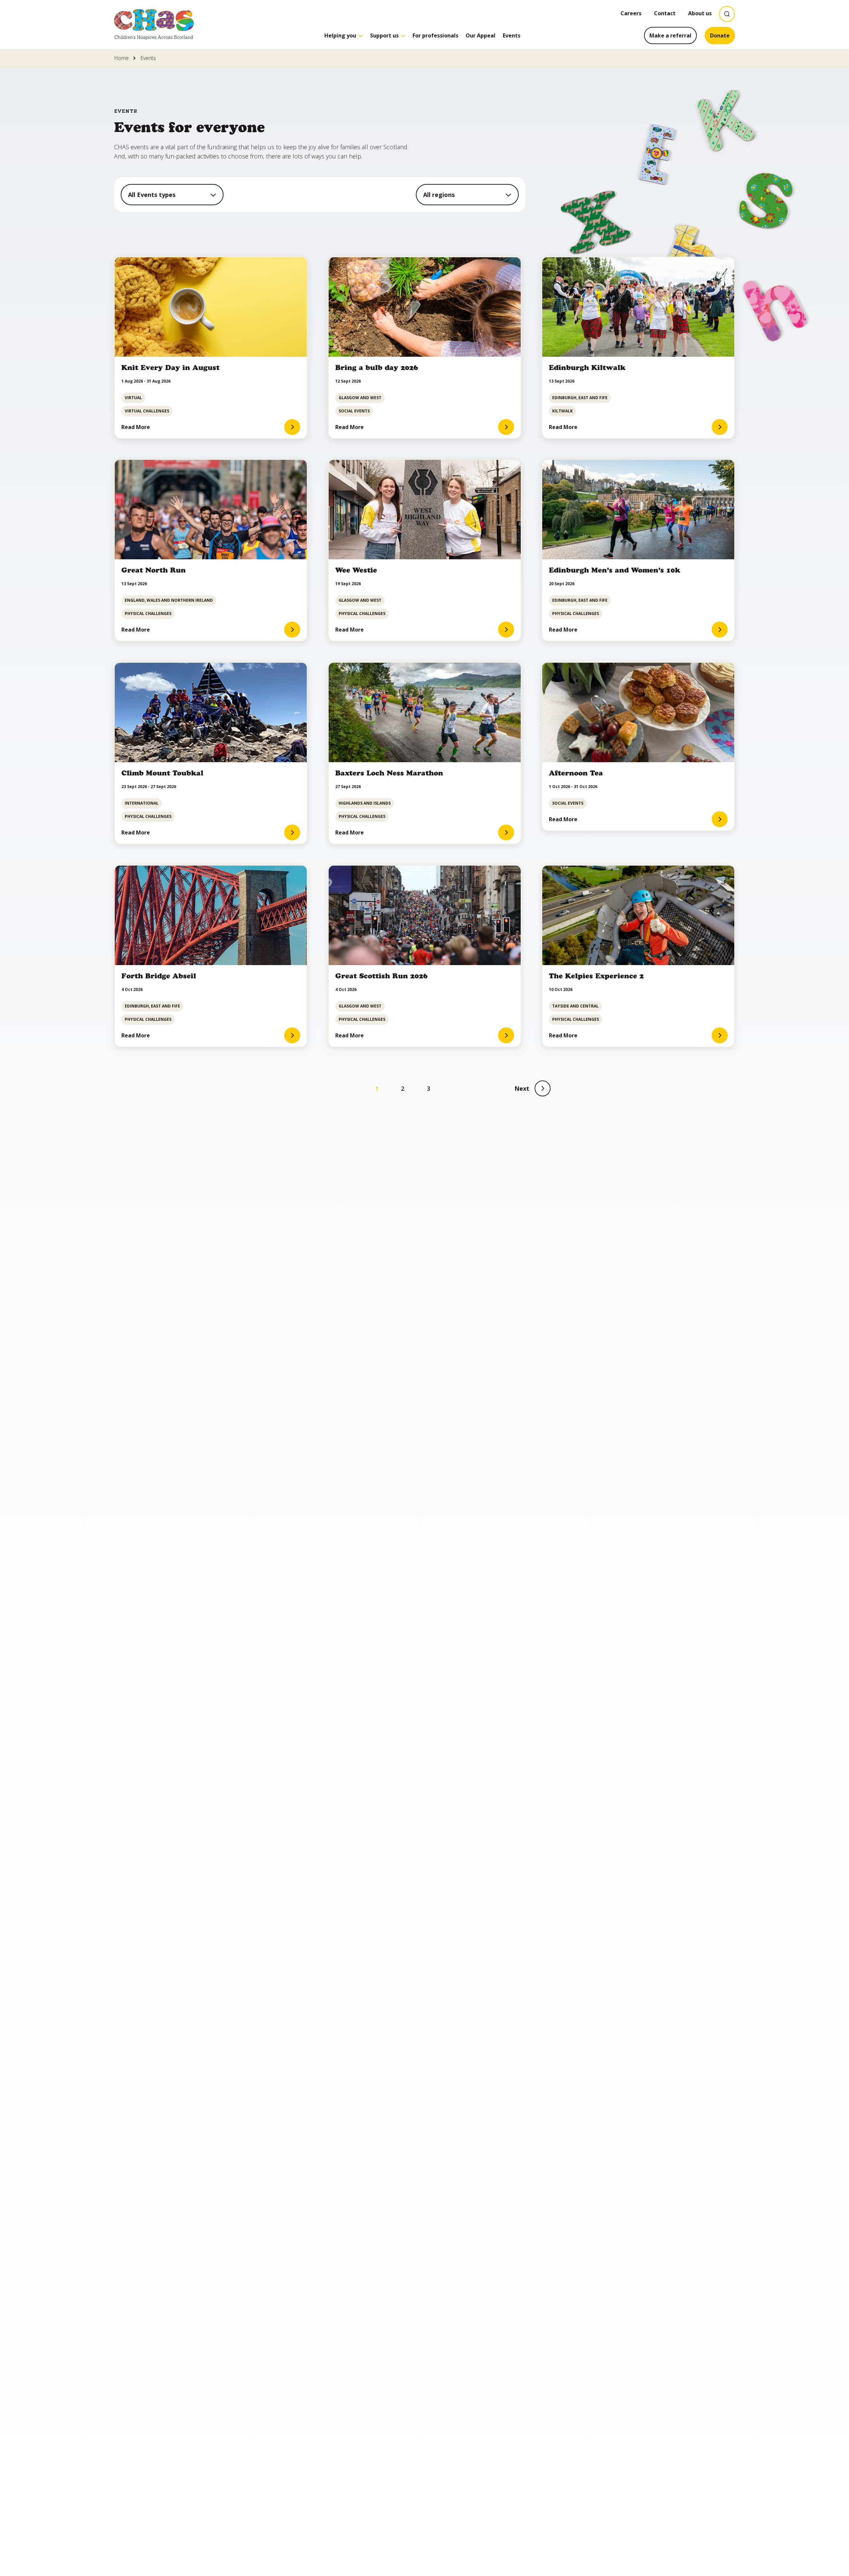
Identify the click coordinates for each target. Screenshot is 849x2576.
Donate (720, 35)
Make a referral (670, 35)
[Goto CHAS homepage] (154, 25)
